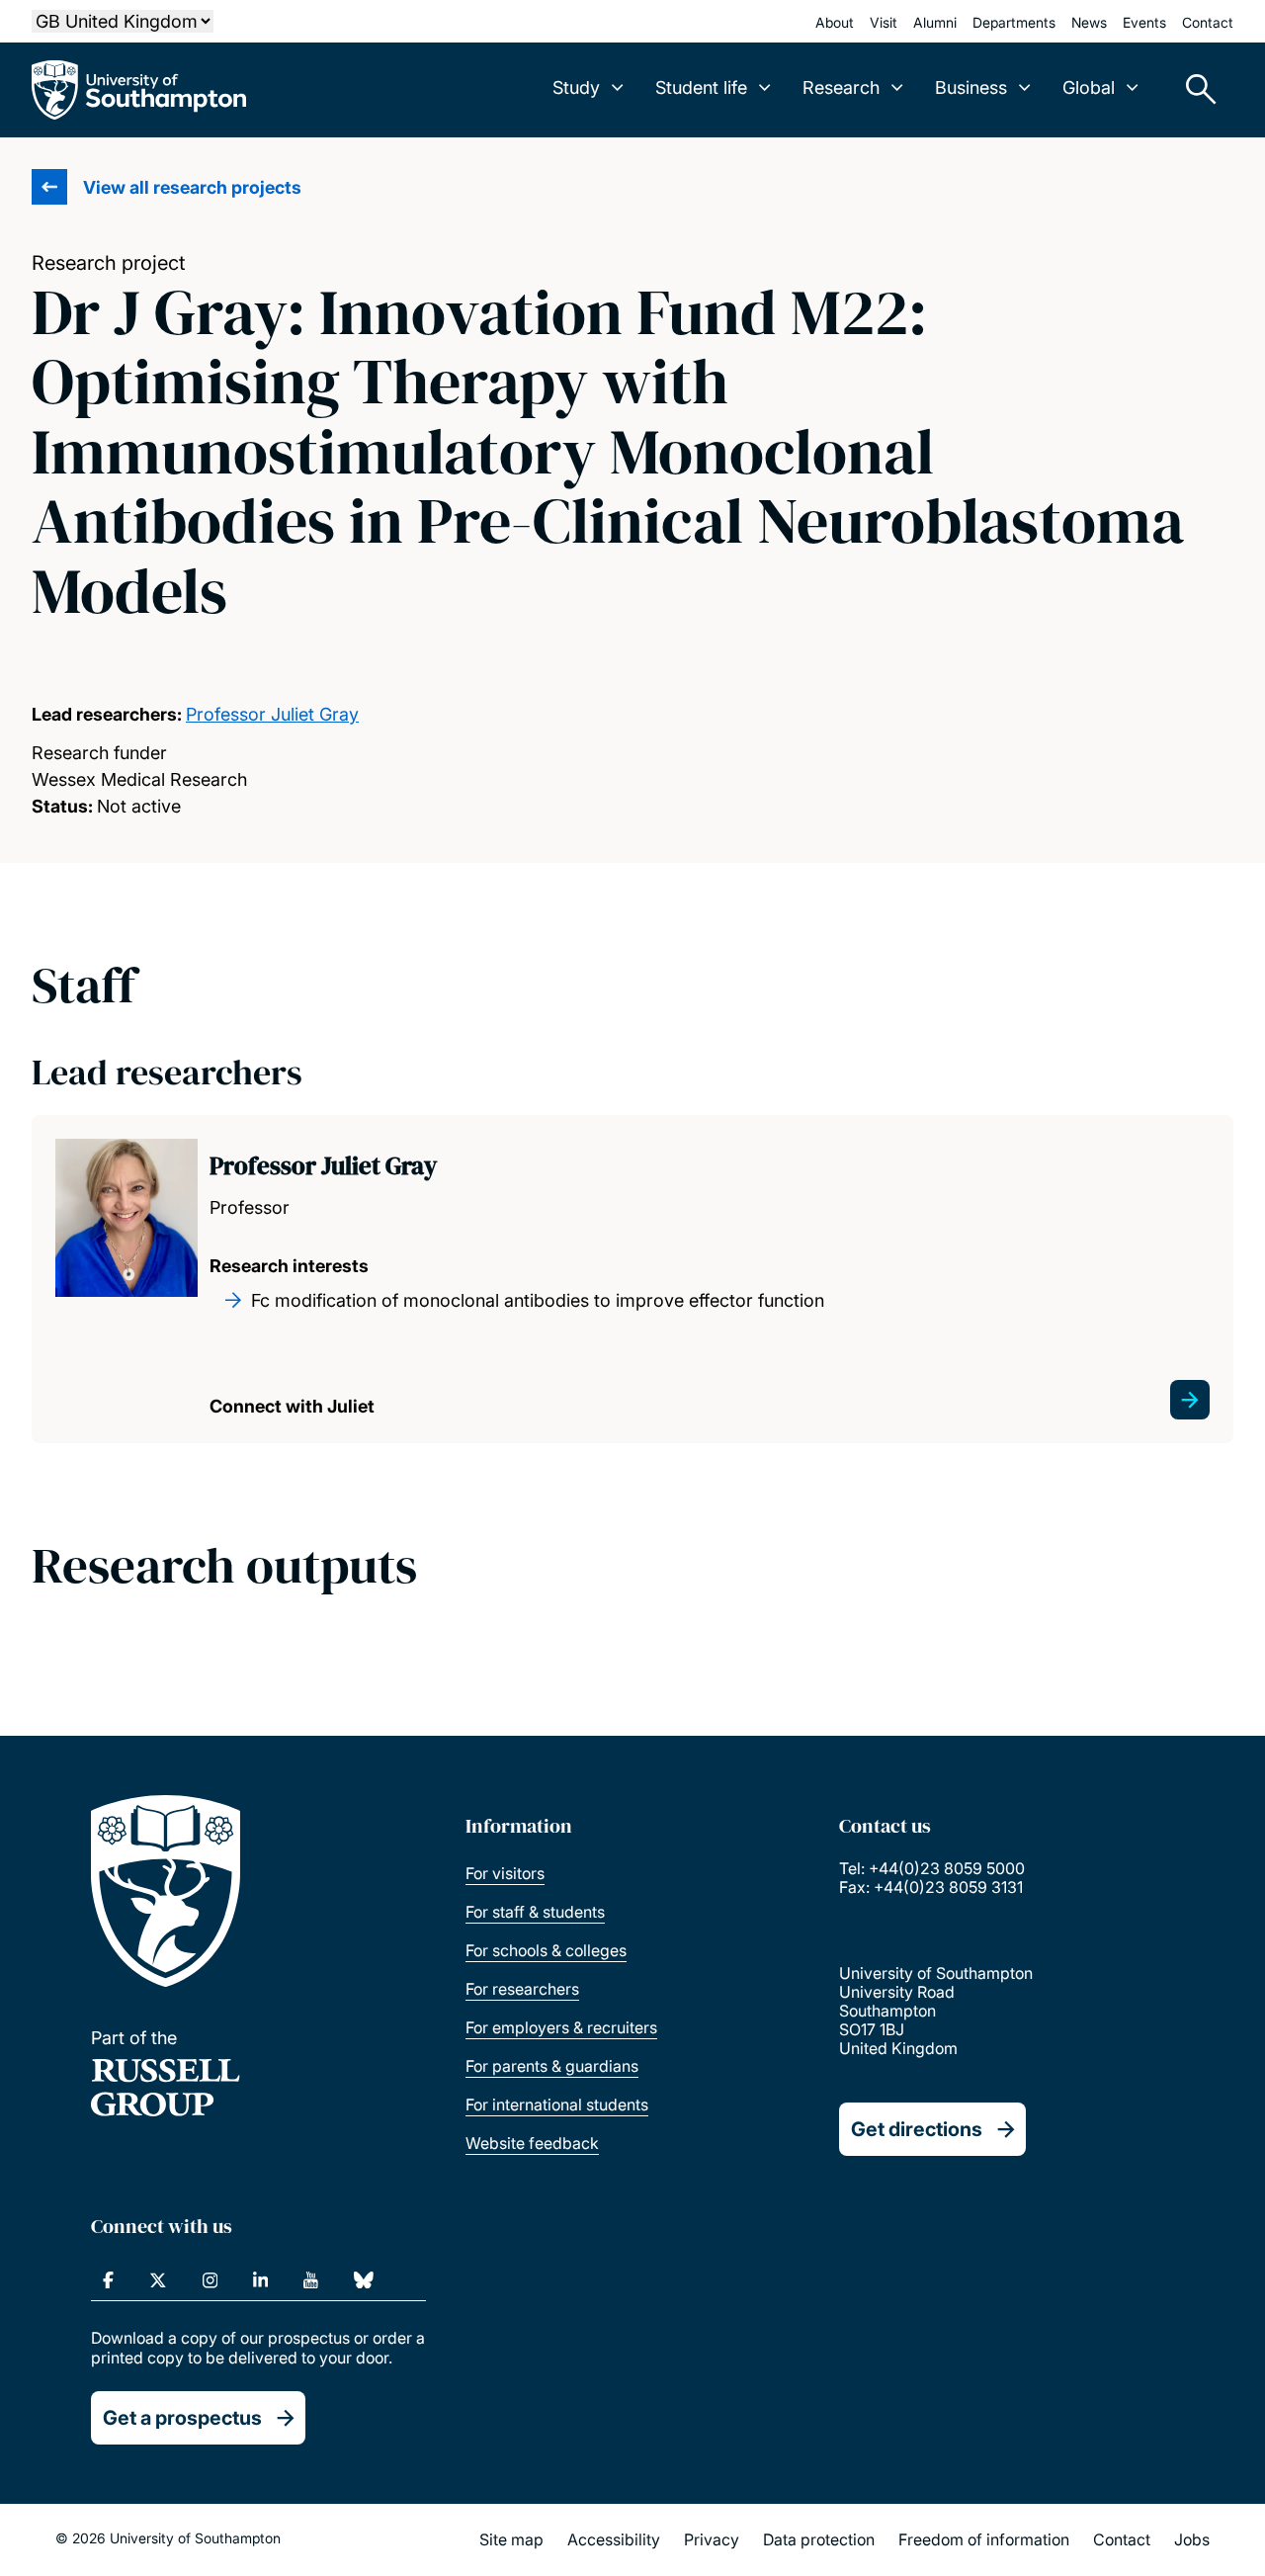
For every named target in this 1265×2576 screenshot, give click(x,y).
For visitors (505, 1873)
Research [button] (841, 87)
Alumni (935, 22)
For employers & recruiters (561, 2027)
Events (1144, 22)
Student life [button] (701, 87)
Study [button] (576, 87)
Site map (511, 2539)
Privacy (712, 2539)
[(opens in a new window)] (108, 2280)
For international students (557, 2104)
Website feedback (532, 2143)
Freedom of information (984, 2539)
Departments (1014, 22)
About (835, 22)
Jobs (1192, 2539)
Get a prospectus (182, 2418)
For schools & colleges (546, 1950)
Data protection (819, 2539)
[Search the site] (1194, 90)
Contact (1208, 22)
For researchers (522, 1989)
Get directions (917, 2129)
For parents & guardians (552, 2066)
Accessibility (614, 2539)
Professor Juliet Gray (272, 714)
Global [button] (1089, 87)
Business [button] (971, 87)
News (1089, 22)
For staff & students (535, 1912)
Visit (884, 22)
